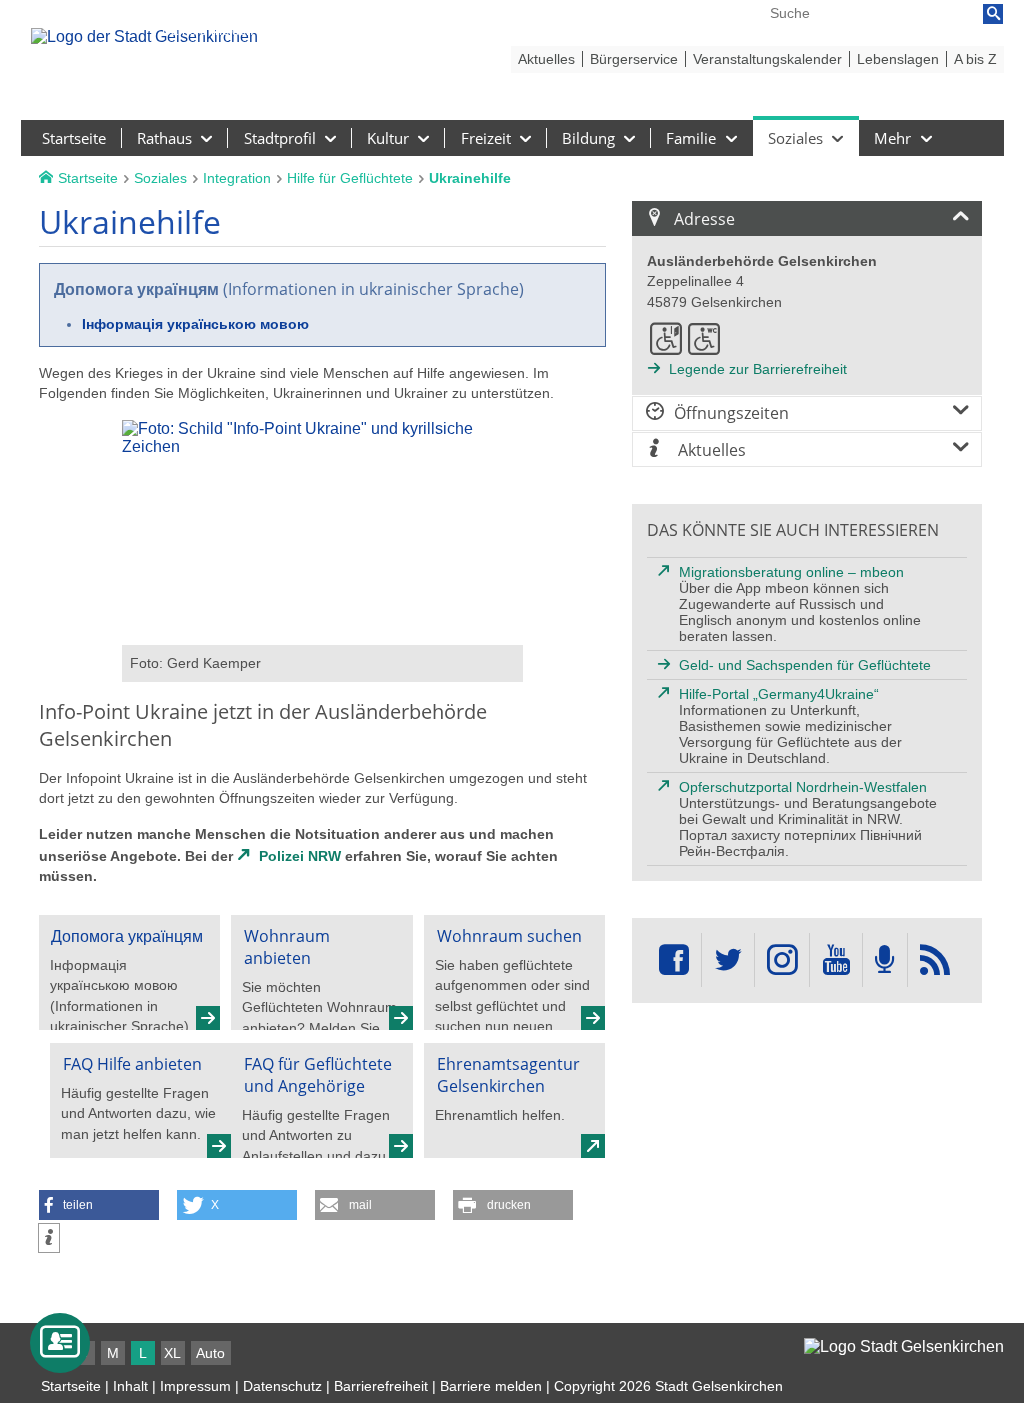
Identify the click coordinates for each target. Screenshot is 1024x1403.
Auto (210, 1353)
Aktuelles (710, 450)
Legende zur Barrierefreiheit (758, 369)
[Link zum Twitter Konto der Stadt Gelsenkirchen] (728, 960)
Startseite (71, 1386)
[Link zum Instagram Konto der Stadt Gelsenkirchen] (782, 960)
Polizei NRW (300, 856)
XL (172, 1353)
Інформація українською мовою (195, 324)
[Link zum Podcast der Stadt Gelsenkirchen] (885, 960)
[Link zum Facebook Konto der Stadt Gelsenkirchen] (674, 960)
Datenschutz (282, 1386)
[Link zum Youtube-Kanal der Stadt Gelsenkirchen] (835, 960)
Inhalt (130, 1386)
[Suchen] (993, 14)
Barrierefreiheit (381, 1386)
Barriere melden (491, 1386)
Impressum (195, 1386)
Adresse (704, 219)
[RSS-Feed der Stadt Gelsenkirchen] (935, 960)
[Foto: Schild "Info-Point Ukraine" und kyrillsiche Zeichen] (322, 635)
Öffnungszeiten (731, 413)
